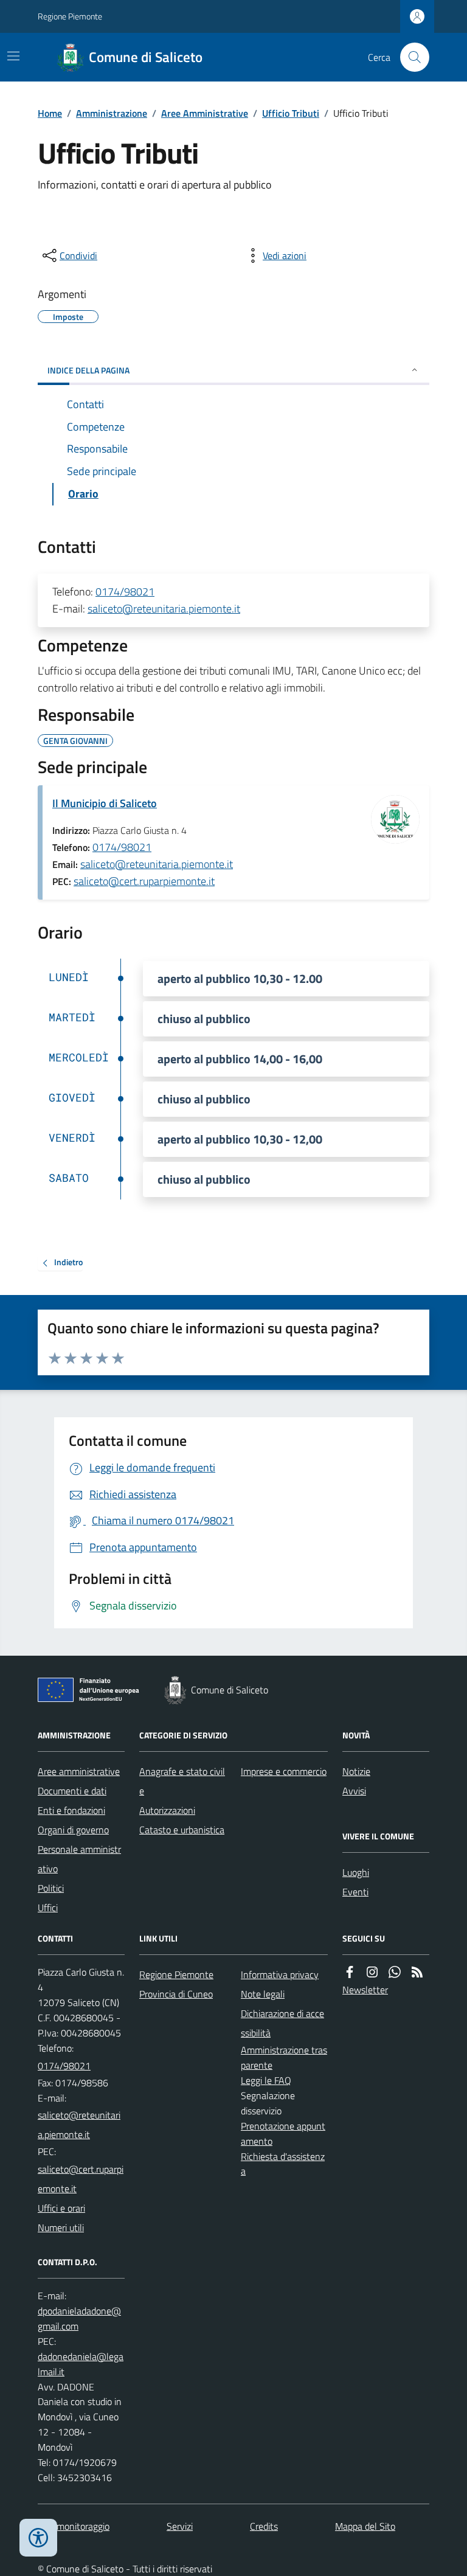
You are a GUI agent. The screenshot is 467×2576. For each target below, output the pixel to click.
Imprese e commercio (284, 1771)
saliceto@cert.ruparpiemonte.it (144, 881)
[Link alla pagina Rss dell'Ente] (417, 1972)
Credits (264, 2526)
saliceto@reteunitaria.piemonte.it (164, 609)
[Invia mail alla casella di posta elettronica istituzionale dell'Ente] (81, 2125)
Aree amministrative (79, 1771)
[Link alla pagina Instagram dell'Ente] (372, 1972)
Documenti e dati (72, 1791)
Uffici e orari (61, 2208)
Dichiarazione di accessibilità (282, 2023)
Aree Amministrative (205, 113)
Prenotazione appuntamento (283, 2133)
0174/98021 (125, 592)
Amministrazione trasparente (284, 2057)
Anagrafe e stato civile (182, 1781)
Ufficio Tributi (291, 113)
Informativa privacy (280, 1974)
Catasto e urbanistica (182, 1830)
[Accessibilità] (38, 2538)
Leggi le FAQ (266, 2080)
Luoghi (356, 1872)
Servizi (180, 2526)
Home (50, 113)
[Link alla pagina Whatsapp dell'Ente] (395, 1972)
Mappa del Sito (365, 2526)
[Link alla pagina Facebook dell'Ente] (350, 1972)
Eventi (355, 1892)
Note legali (263, 1994)
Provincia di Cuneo (176, 1994)
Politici (51, 1888)
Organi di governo (73, 1830)
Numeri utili (61, 2227)
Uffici (48, 1908)
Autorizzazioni (167, 1810)
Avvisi (354, 1791)
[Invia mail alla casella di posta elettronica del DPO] (81, 2319)
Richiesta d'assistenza (283, 2164)
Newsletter (365, 1990)
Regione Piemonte (70, 16)
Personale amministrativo (79, 1859)
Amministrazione (112, 113)
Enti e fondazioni (71, 1810)
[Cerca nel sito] (410, 57)
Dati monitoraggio (74, 2526)
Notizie (356, 1771)
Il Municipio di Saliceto (105, 803)
